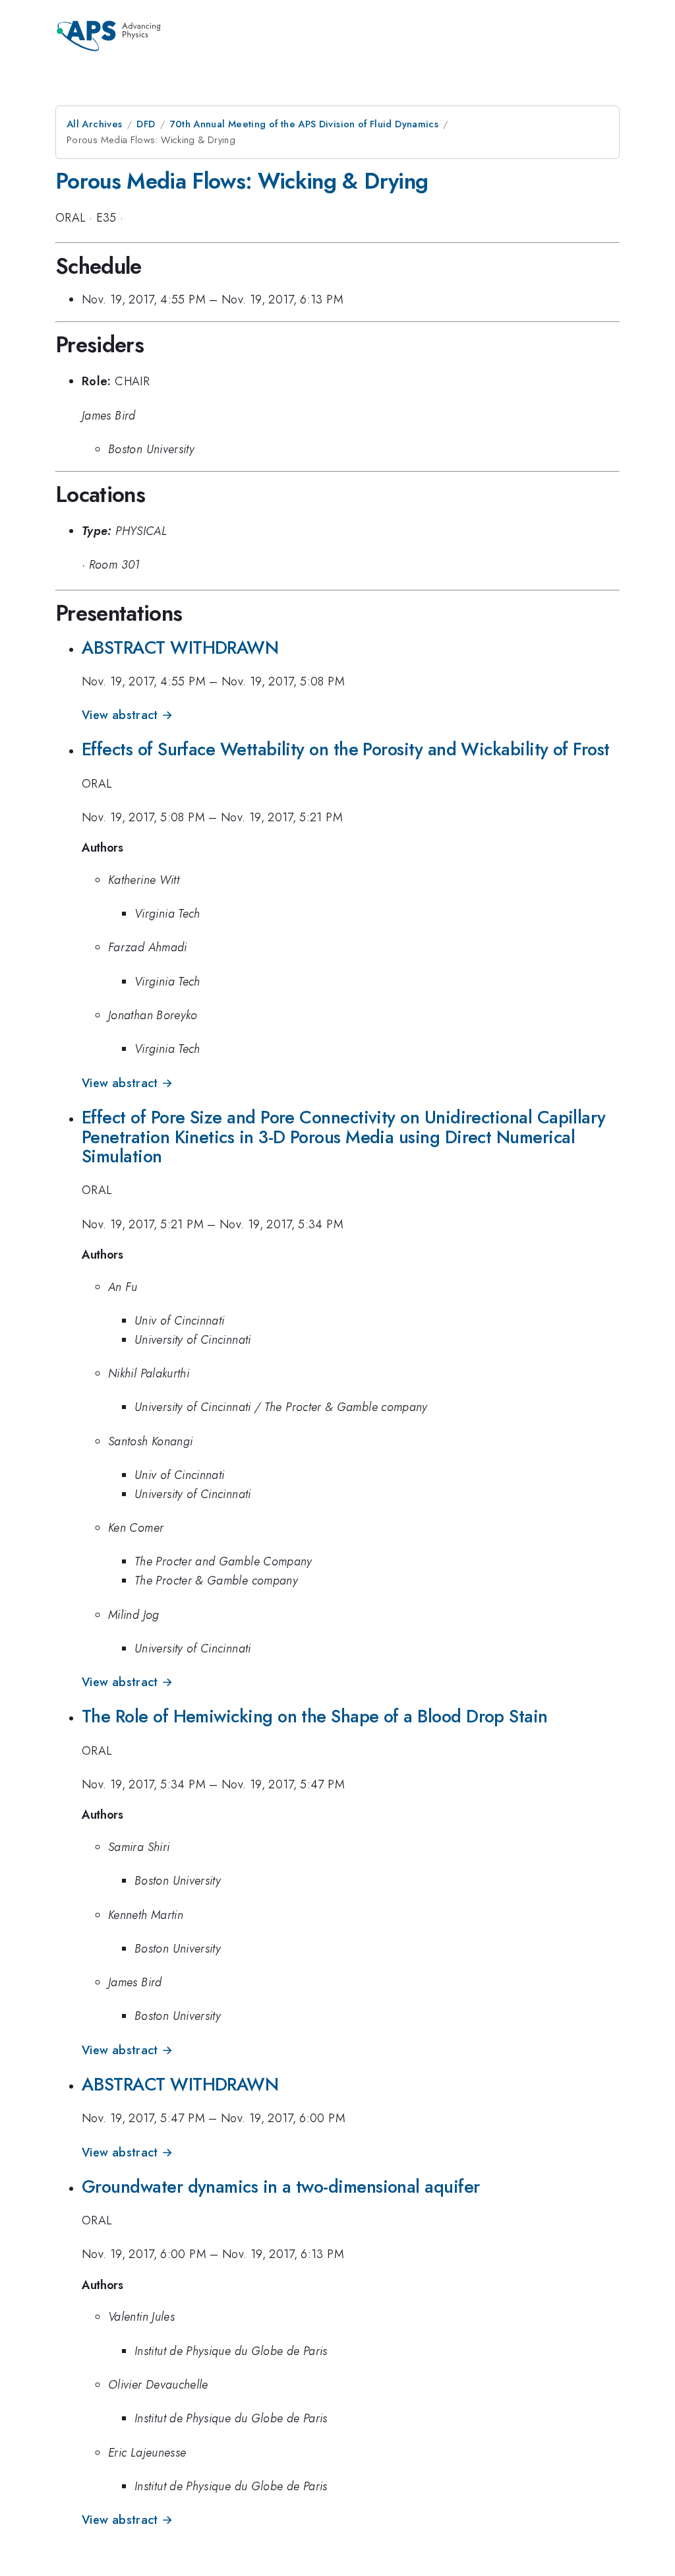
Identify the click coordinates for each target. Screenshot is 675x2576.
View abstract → (127, 715)
